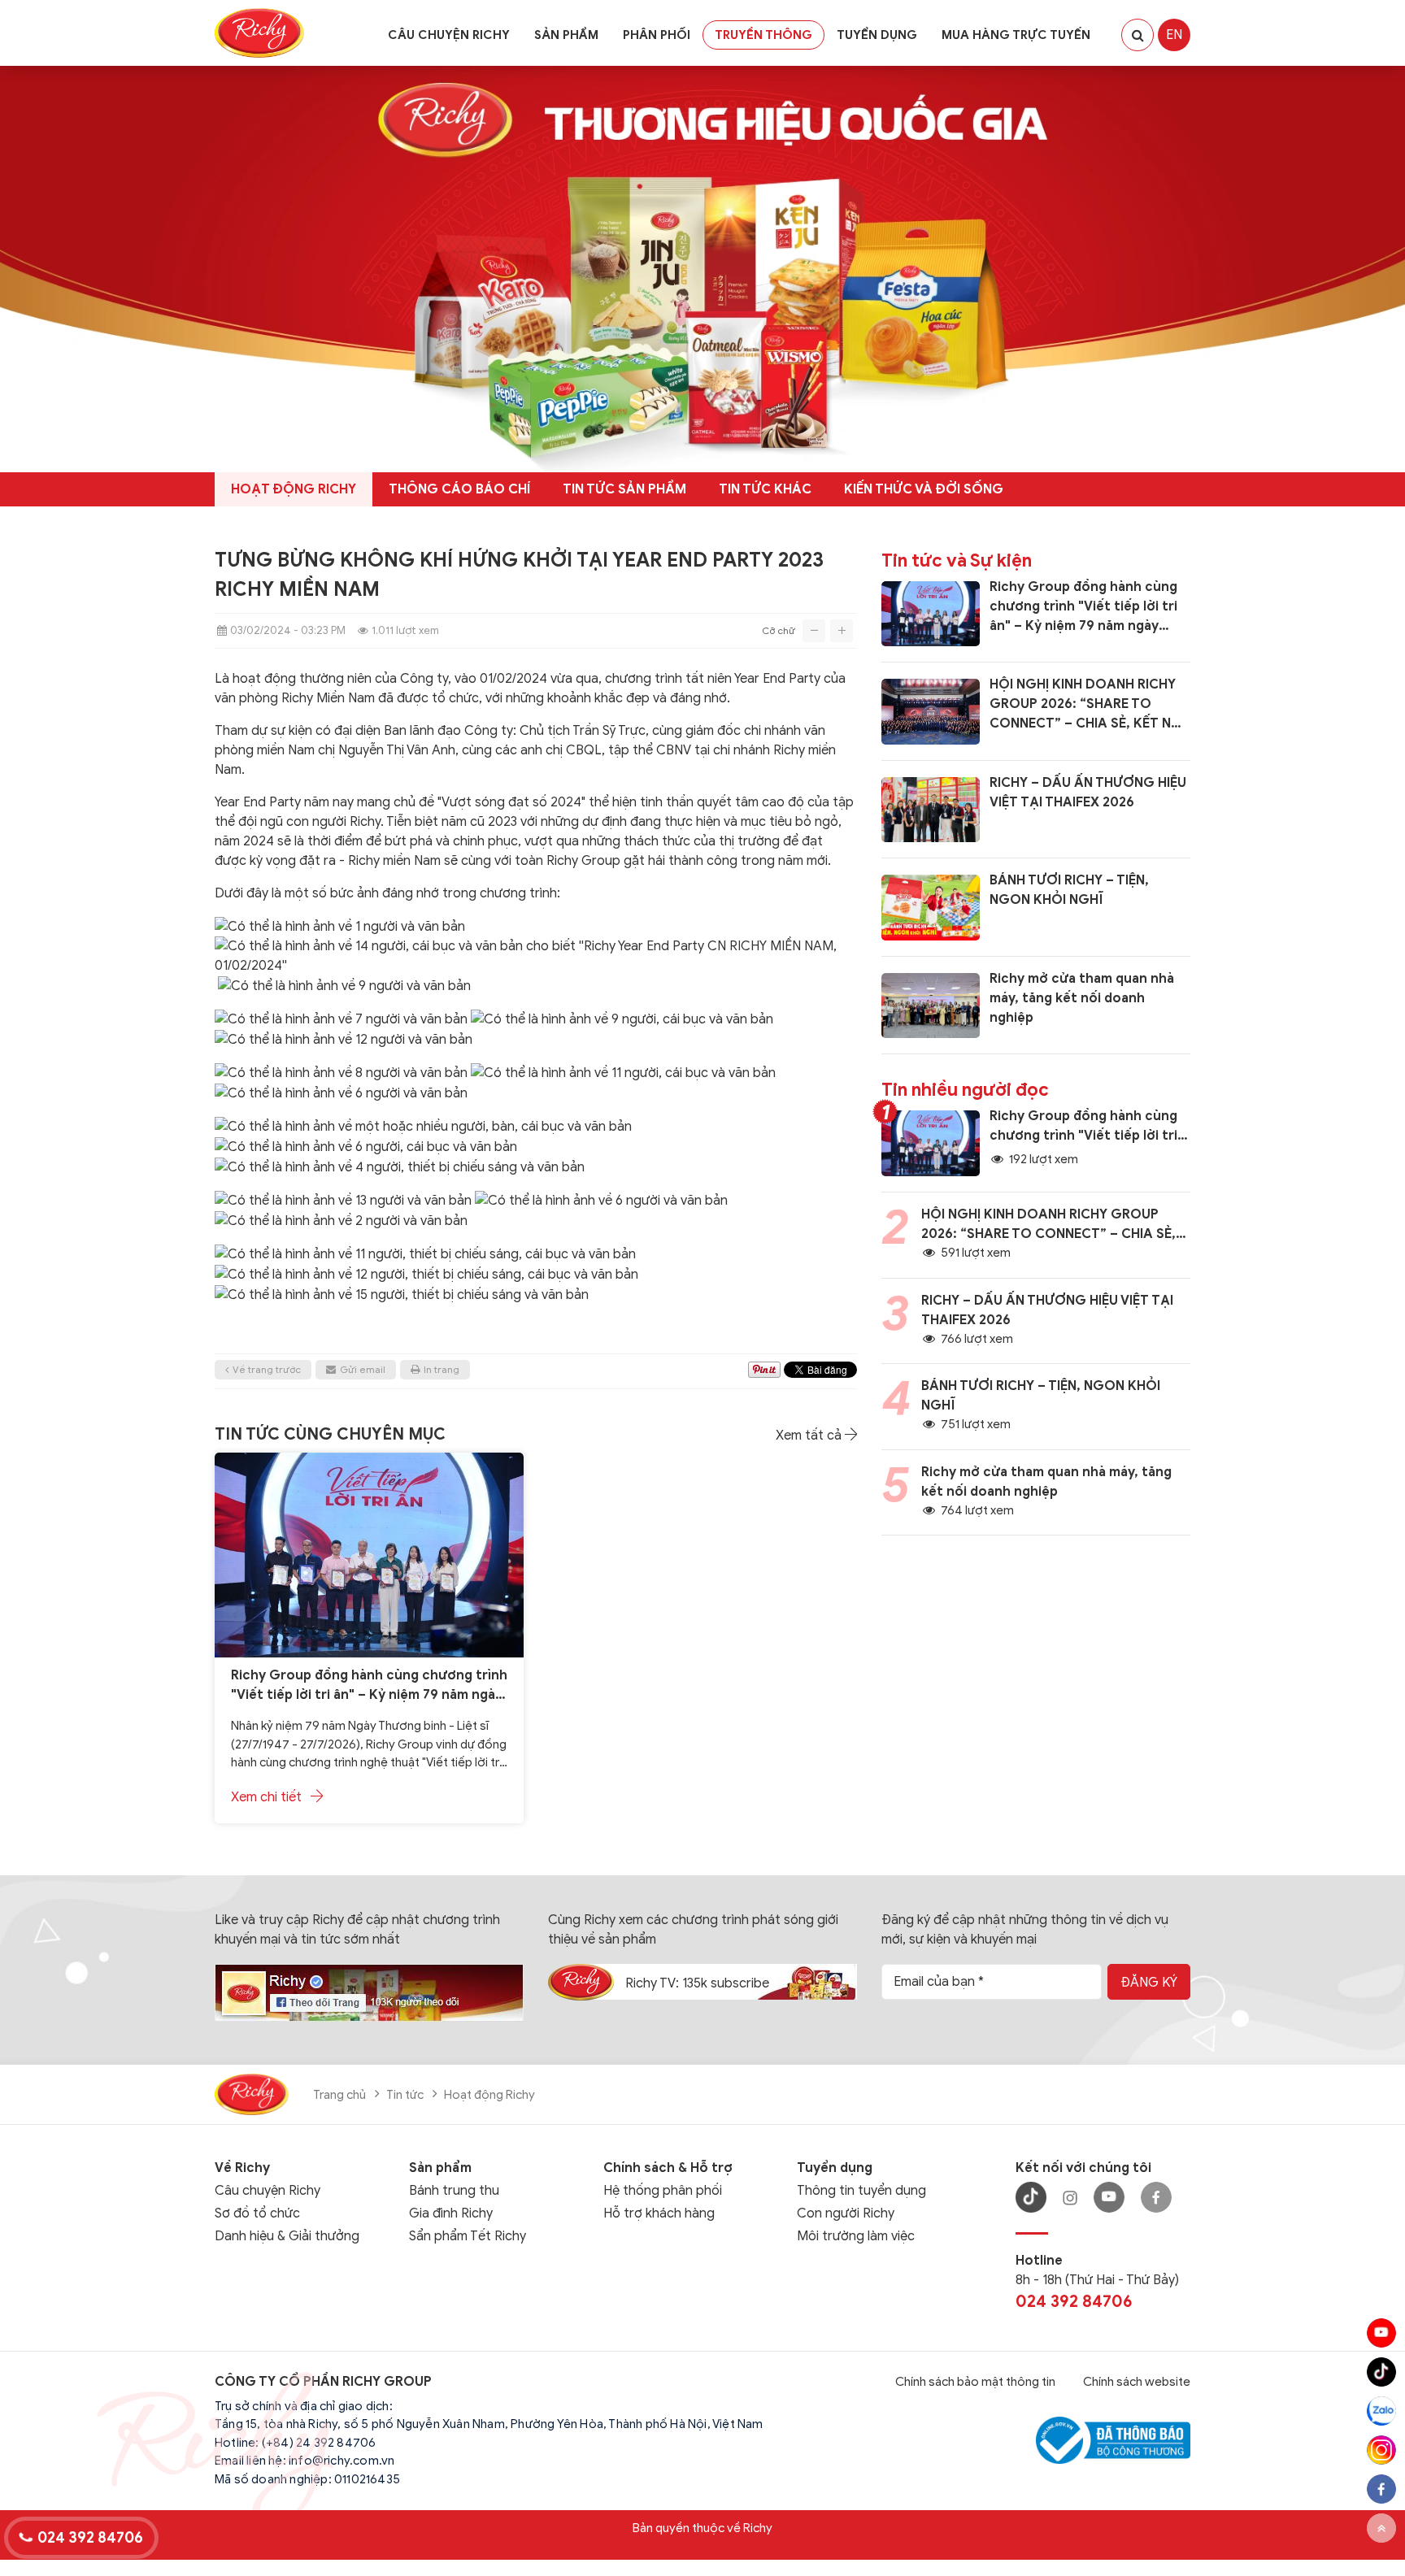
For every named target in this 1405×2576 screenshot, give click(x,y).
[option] (294, 489)
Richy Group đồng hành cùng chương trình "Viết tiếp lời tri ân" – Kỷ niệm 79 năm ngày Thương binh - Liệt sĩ (369, 1686)
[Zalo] (1381, 2411)
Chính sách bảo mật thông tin (975, 2382)
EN (1174, 35)
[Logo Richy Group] (252, 2093)
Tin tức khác (765, 489)
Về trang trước (267, 1369)
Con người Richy (846, 2213)
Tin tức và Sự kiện (957, 560)
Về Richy (242, 2168)
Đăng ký (1149, 1983)
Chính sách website (1137, 2382)
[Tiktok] (1381, 2372)
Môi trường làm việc (856, 2236)
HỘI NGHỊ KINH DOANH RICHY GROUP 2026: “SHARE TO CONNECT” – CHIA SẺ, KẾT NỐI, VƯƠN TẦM (1090, 705)
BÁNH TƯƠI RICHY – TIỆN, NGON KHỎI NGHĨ (1069, 890)
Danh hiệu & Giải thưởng (287, 2236)
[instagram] (1381, 2450)
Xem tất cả (810, 1436)
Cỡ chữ (780, 630)
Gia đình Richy (451, 2213)
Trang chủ (339, 2095)
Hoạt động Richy (294, 489)
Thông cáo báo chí (459, 489)
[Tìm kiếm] (1137, 35)
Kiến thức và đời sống (924, 489)
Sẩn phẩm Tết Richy (468, 2236)
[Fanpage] (369, 1992)
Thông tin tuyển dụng (861, 2191)
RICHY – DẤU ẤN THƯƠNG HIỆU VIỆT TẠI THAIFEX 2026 (1088, 793)
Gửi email (363, 1369)
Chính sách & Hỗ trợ (668, 2168)
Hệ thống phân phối (663, 2191)
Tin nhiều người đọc (965, 1090)
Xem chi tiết (268, 1797)
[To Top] (1381, 2528)
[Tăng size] (842, 631)
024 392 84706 (1074, 2302)
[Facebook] (1156, 2197)
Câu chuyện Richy (449, 35)
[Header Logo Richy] (259, 33)
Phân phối (657, 35)
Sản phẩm (566, 35)
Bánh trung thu (454, 2191)
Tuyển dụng (877, 35)
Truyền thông (763, 35)
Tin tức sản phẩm (624, 489)
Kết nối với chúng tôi (1083, 2168)
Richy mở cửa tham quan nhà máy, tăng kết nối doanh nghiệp (1082, 998)
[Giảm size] (814, 631)
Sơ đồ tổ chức (257, 2213)
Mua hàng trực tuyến (1016, 35)
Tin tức (405, 2095)
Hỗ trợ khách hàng (659, 2213)
